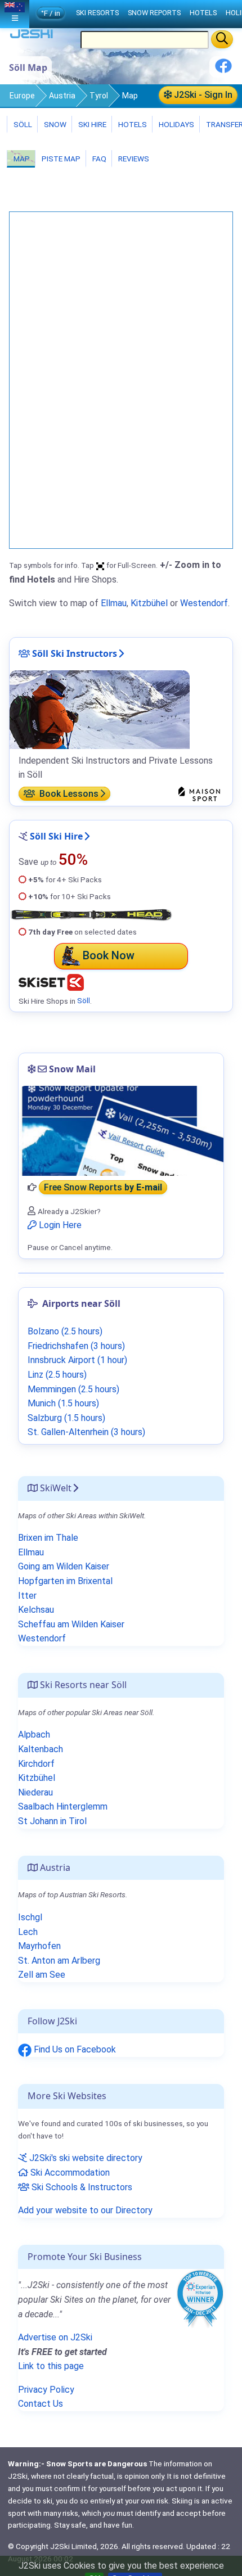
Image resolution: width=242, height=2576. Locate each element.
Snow (54, 124)
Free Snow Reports (103, 1187)
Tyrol (99, 96)
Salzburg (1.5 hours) (66, 1418)
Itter (27, 1596)
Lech (28, 1932)
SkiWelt (55, 1488)
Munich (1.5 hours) (63, 1403)
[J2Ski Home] (32, 36)
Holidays (176, 124)
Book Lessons (68, 794)
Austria (62, 96)
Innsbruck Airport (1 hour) (77, 1360)
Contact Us (41, 2404)
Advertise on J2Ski (55, 2337)
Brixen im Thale (48, 1538)
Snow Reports (154, 13)
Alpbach (34, 1734)
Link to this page (51, 2366)
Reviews (133, 159)
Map (21, 159)
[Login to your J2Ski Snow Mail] (121, 1131)
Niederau (35, 1792)
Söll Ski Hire (56, 836)
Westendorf (204, 603)
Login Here (59, 1225)
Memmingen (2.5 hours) (73, 1389)
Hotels (132, 124)
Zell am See (42, 1975)
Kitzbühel (149, 603)
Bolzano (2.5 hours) (65, 1331)
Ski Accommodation (69, 2173)
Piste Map (60, 159)
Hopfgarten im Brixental (65, 1581)
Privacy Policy (46, 2390)
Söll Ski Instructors (73, 653)
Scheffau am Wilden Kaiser (71, 1624)
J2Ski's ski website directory (85, 2158)
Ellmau (114, 603)
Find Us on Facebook (74, 2049)
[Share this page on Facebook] (223, 70)
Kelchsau (36, 1610)
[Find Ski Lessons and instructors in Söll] (100, 709)
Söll (22, 124)
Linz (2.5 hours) (57, 1375)
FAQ (98, 159)
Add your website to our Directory (85, 2210)
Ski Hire (92, 124)
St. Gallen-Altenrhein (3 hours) (86, 1432)
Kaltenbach (41, 1749)
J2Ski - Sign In (202, 95)
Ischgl (30, 1917)
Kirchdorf (36, 1764)
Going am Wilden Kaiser (64, 1566)
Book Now (109, 955)
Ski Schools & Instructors (81, 2187)
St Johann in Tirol (52, 1821)
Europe (22, 96)
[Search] (222, 39)
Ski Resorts (97, 13)
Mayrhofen (39, 1946)
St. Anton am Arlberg (59, 1961)
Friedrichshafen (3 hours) (76, 1346)
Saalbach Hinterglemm (63, 1806)
